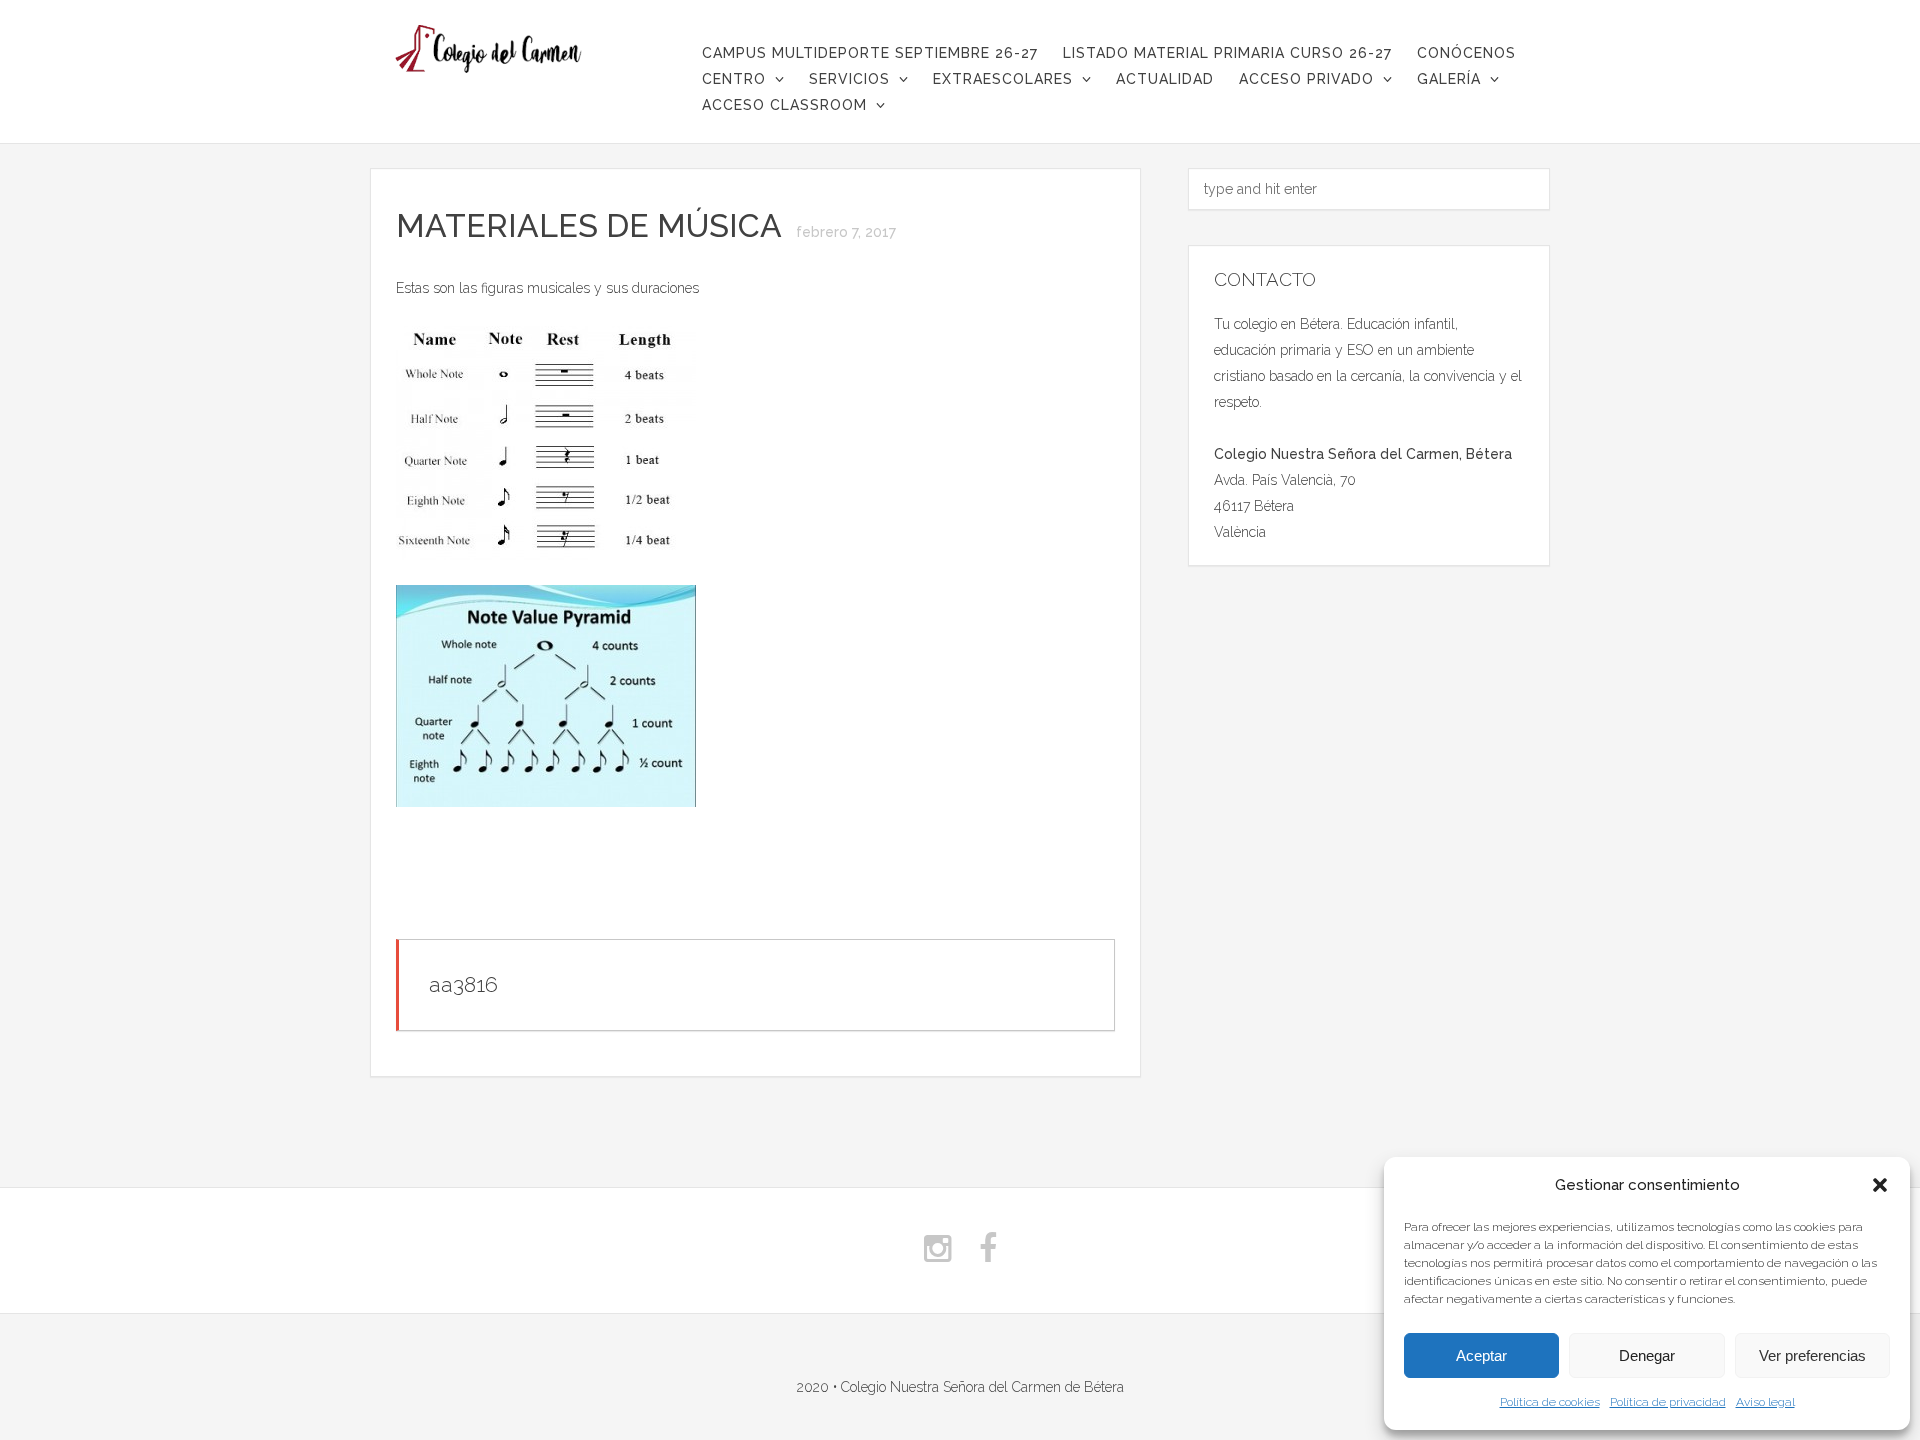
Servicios (849, 79)
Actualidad (1165, 79)
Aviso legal (1765, 1402)
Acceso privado (1306, 79)
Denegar (1647, 1355)
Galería (1449, 79)
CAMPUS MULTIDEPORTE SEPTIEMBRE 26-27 (870, 53)
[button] (1880, 1185)
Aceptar (1481, 1355)
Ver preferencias (1812, 1355)
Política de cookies (1550, 1402)
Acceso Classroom (784, 105)
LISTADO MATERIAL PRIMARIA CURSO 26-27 (1227, 53)
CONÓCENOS (1466, 53)
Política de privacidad (1668, 1402)
